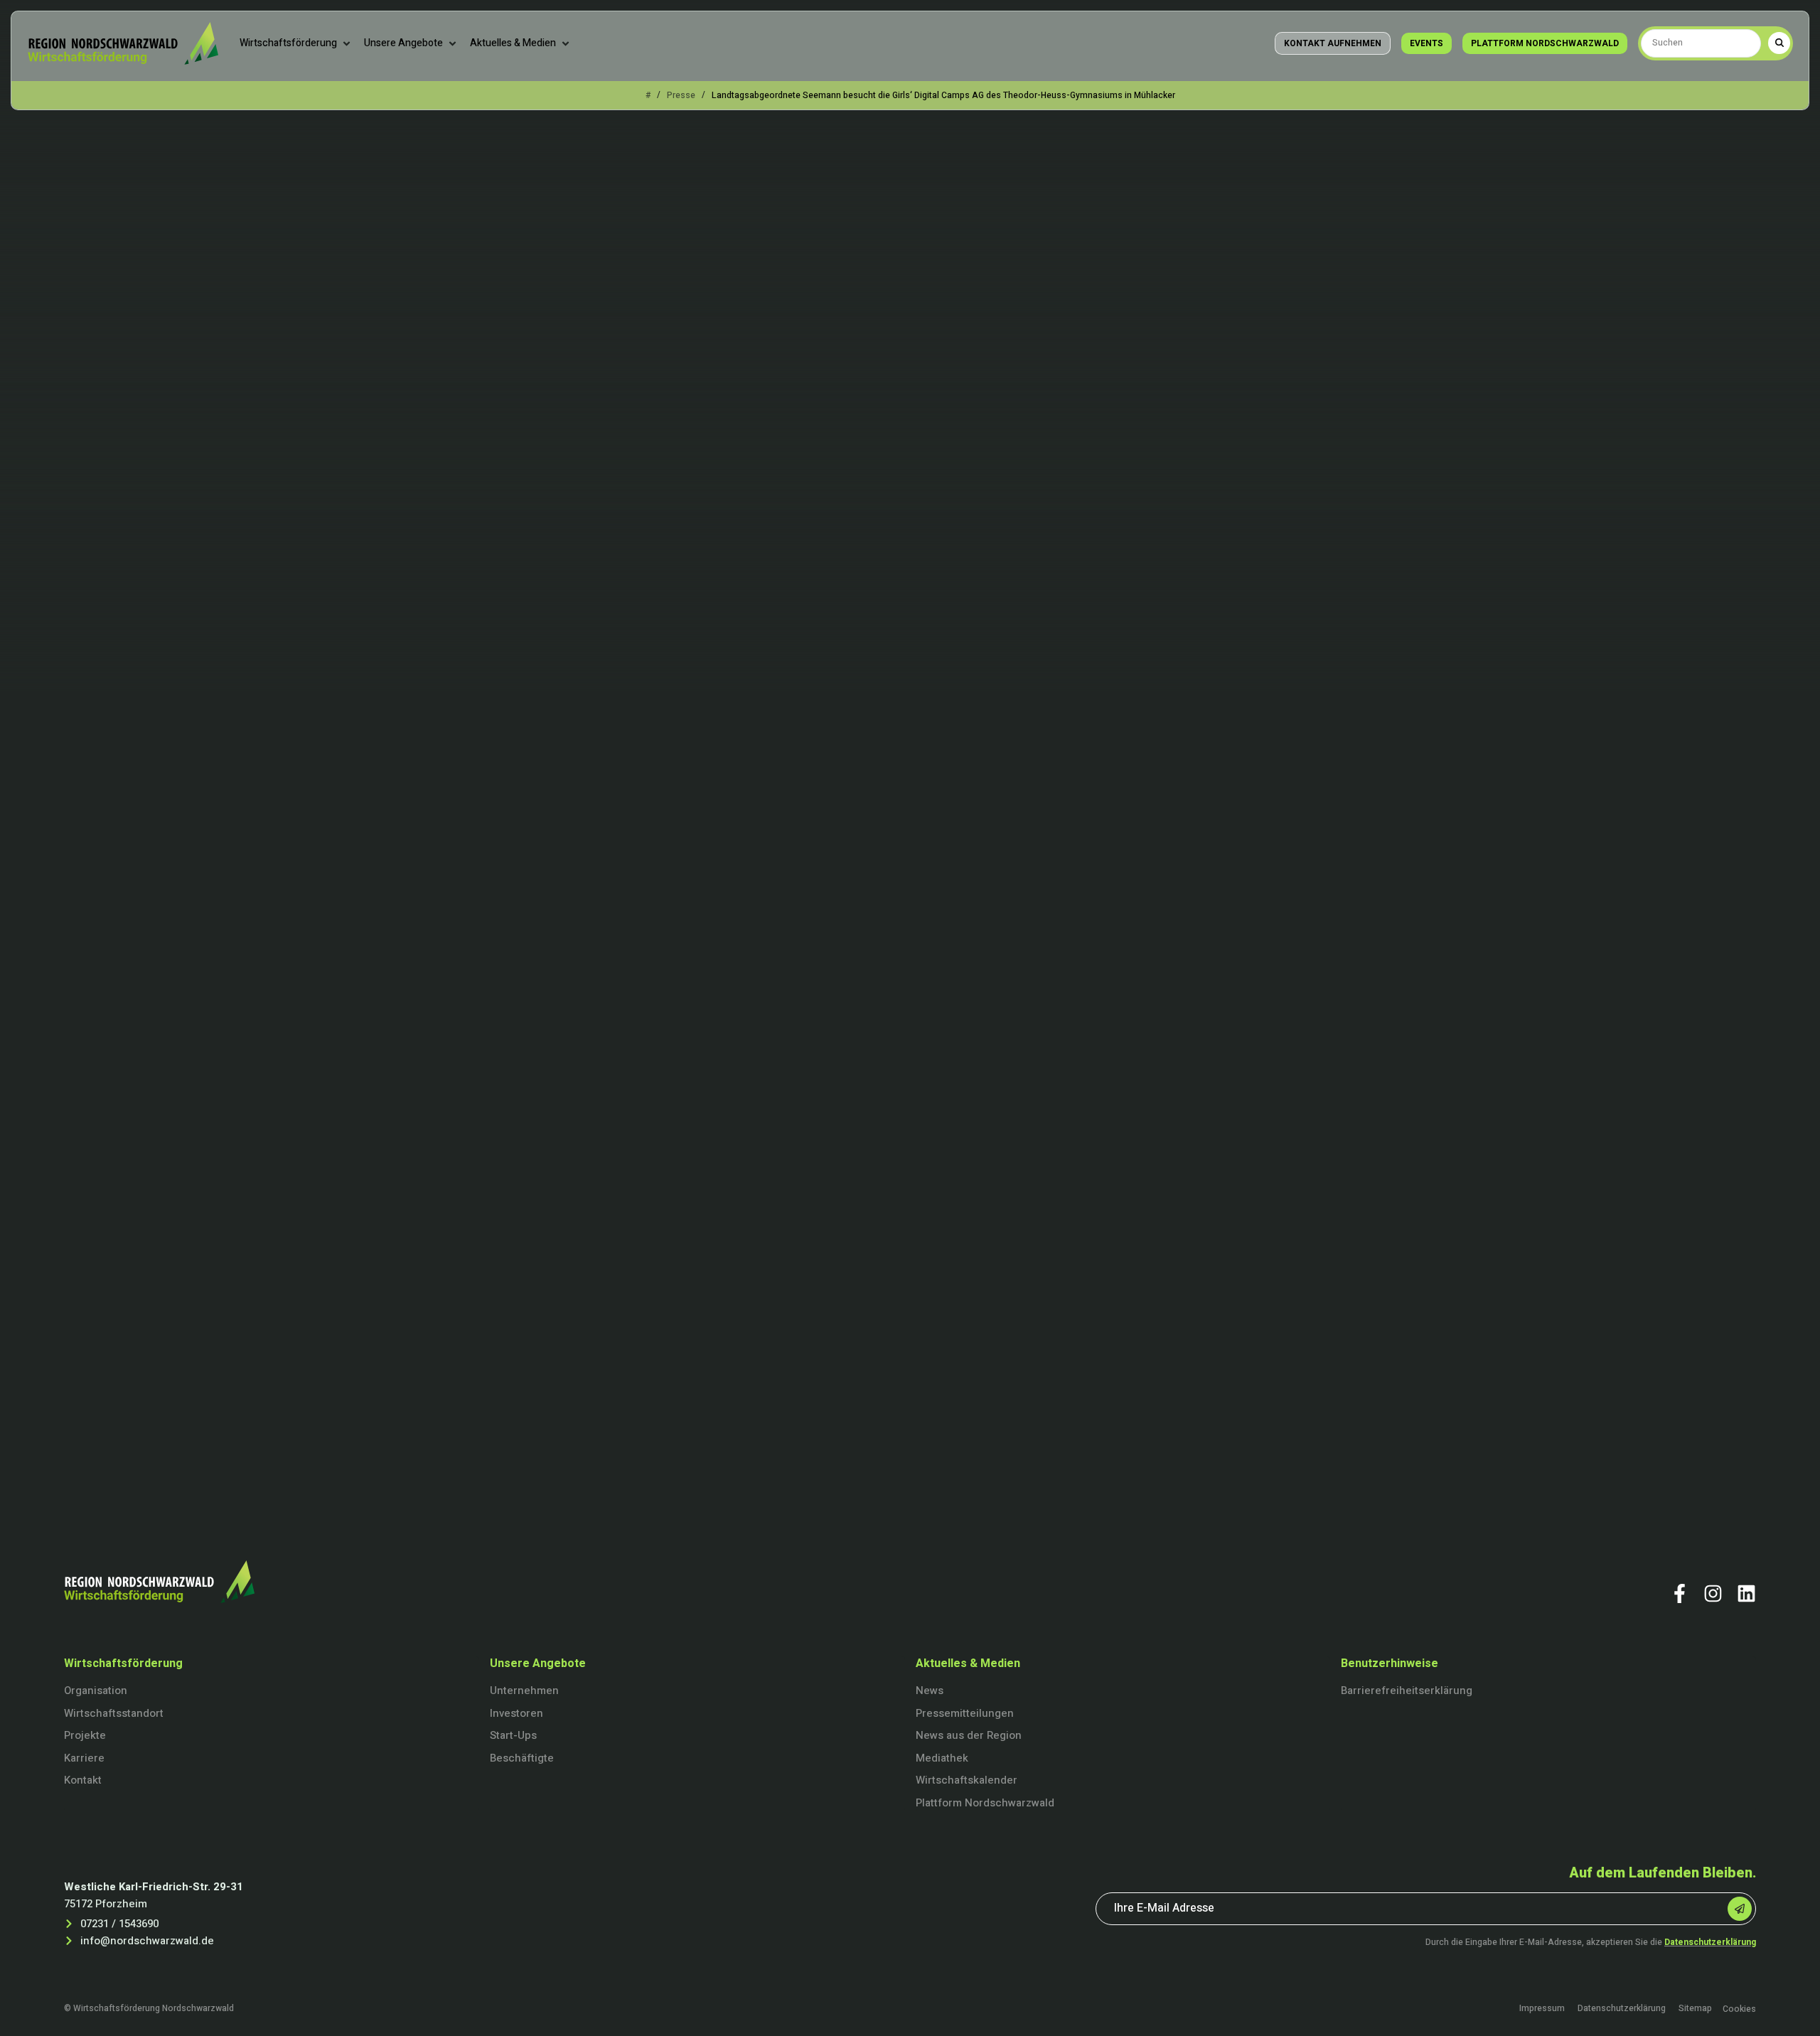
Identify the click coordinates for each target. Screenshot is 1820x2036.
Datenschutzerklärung (1710, 1942)
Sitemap (1695, 2009)
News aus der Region (969, 1735)
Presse (681, 95)
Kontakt (83, 1780)
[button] (296, 43)
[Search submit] (1779, 43)
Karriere (84, 1758)
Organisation (96, 1691)
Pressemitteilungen (965, 1713)
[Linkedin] (1746, 1593)
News (930, 1691)
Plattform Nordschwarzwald (985, 1803)
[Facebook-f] (1680, 1593)
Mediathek (942, 1758)
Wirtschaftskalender (967, 1780)
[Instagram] (1713, 1593)
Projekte (85, 1735)
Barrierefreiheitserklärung (1407, 1691)
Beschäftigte (522, 1758)
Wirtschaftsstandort (114, 1713)
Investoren (516, 1713)
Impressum (1542, 2009)
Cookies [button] (1739, 2009)
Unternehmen (524, 1691)
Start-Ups (513, 1735)
